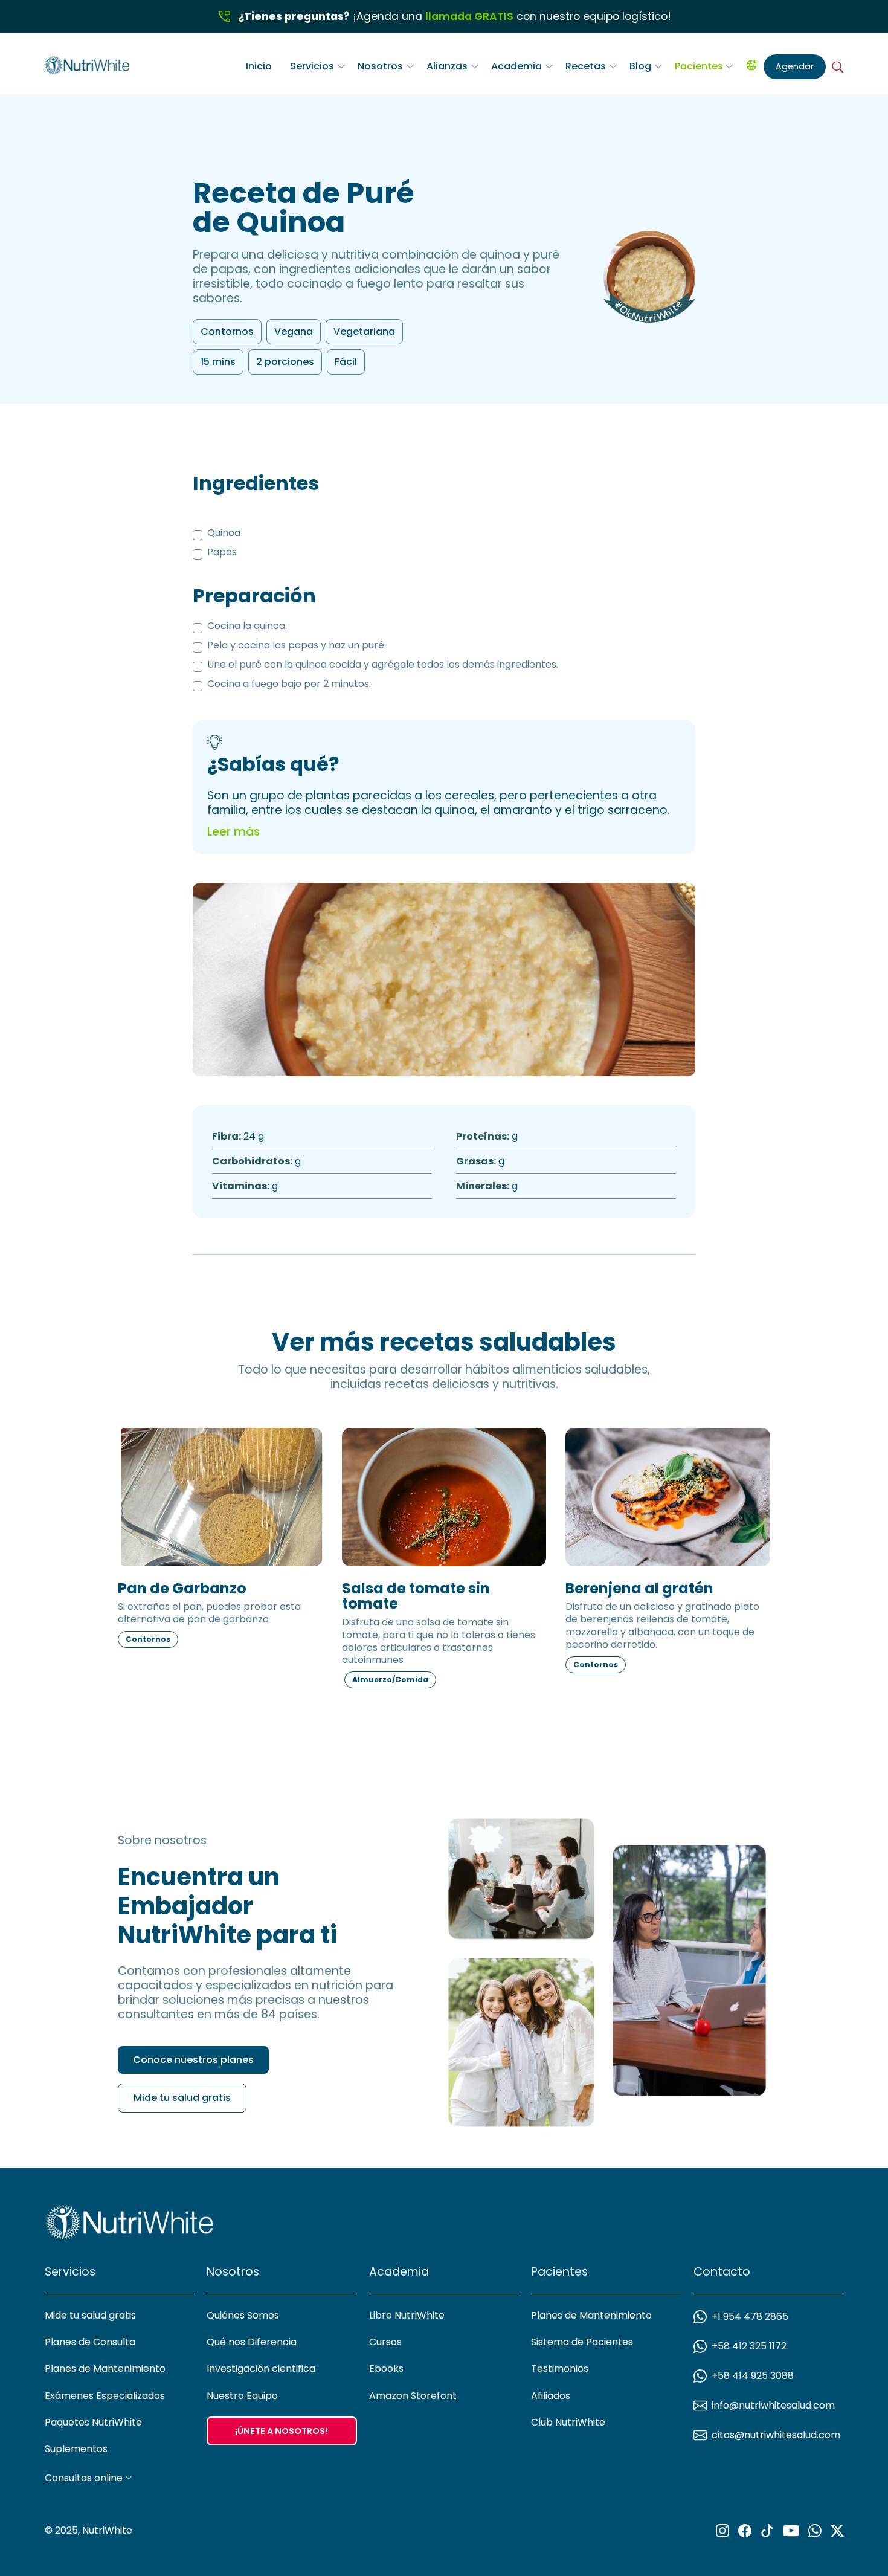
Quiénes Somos (243, 2315)
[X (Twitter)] (837, 2531)
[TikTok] (767, 2531)
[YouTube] (791, 2531)
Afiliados (551, 2396)
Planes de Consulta (90, 2342)
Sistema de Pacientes (582, 2342)
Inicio (259, 66)
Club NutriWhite (568, 2422)
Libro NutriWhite (407, 2315)
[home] (87, 63)
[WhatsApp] (815, 2531)
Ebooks (386, 2368)
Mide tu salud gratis (182, 2098)
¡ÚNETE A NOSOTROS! (282, 2431)
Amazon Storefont (413, 2396)
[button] (318, 66)
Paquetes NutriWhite (93, 2422)
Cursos (385, 2342)
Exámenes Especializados (105, 2396)
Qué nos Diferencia (252, 2342)
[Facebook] (745, 2531)
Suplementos (76, 2449)
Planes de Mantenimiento (105, 2368)
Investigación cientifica (261, 2368)
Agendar (795, 66)
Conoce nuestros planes (193, 2060)
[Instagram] (722, 2531)
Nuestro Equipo (242, 2396)
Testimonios (560, 2368)
